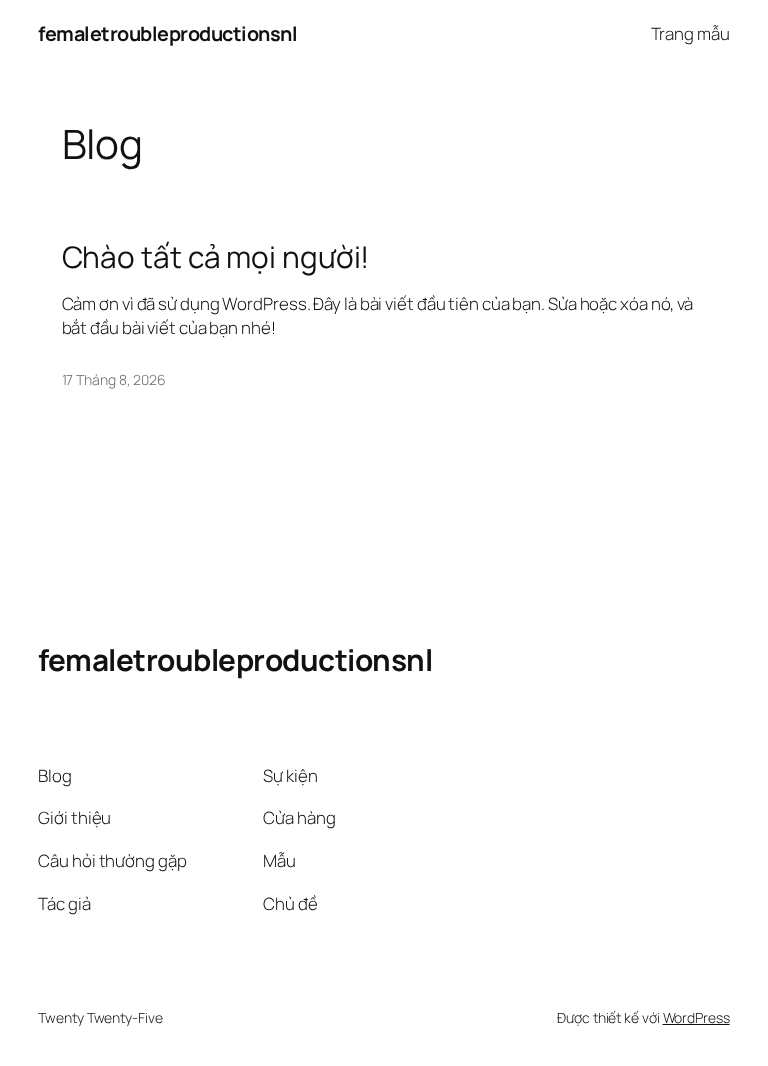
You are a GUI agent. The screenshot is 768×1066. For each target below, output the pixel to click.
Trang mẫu (690, 33)
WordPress (696, 1017)
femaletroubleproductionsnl (167, 33)
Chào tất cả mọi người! (216, 256)
